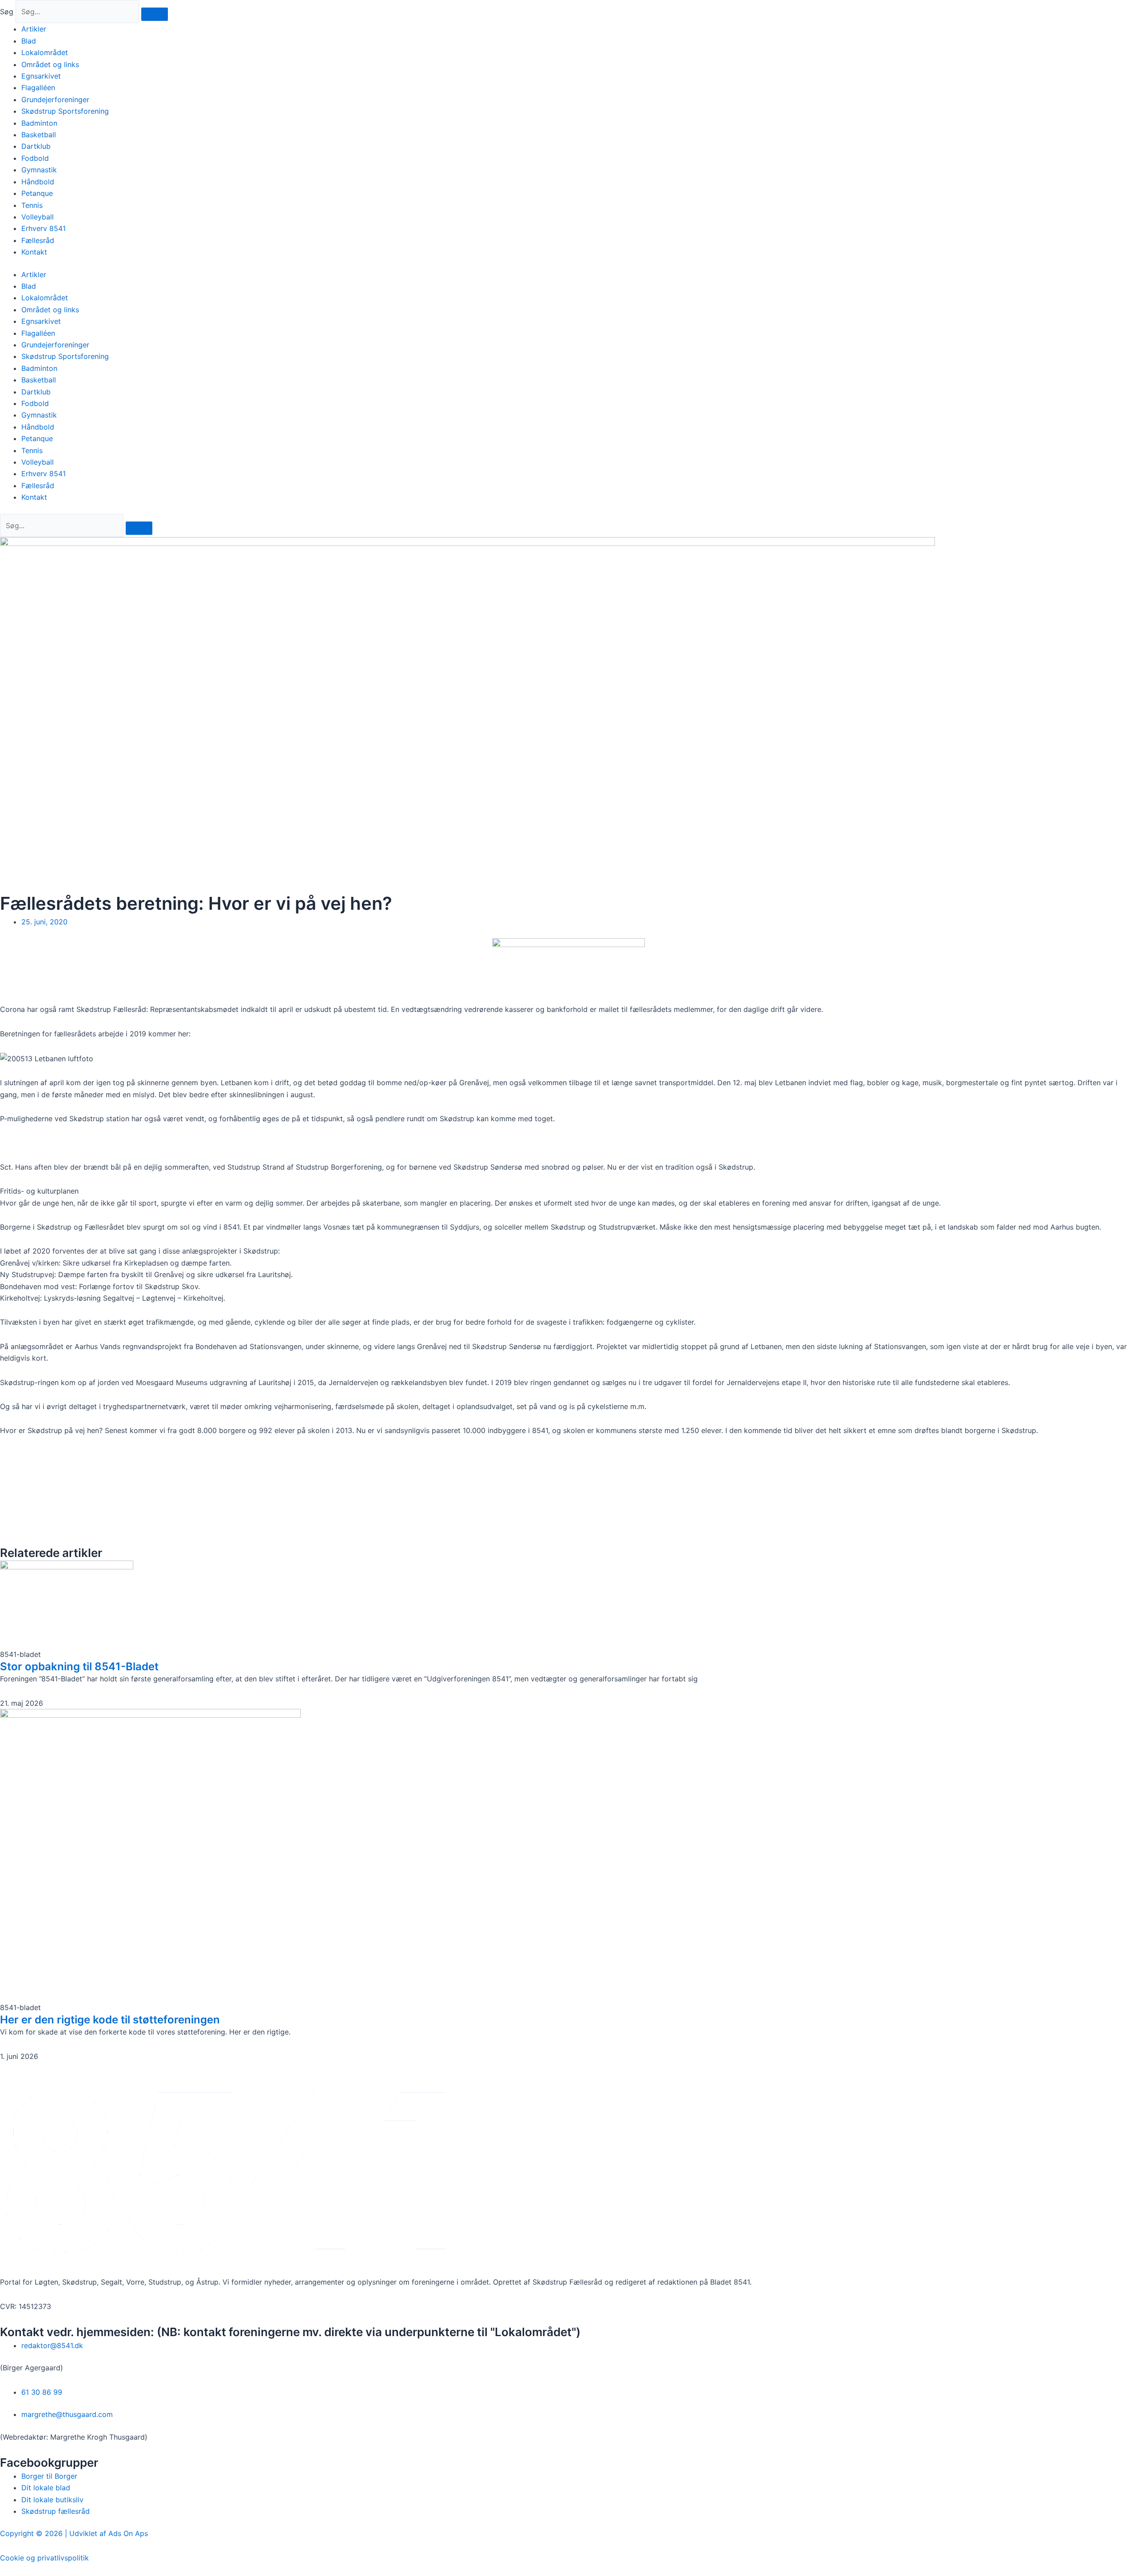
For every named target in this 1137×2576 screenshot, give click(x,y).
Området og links (50, 64)
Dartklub (36, 146)
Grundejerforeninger (55, 100)
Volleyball (38, 217)
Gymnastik (39, 170)
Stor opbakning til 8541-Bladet (79, 1666)
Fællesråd (38, 240)
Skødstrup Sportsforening (65, 111)
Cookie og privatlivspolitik (44, 2558)
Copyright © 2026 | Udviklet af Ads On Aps (74, 2533)
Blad (29, 41)
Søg (7, 12)
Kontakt (34, 252)
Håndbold (38, 182)
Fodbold (35, 158)
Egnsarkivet (41, 76)
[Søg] (155, 14)
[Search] (139, 528)
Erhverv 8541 (44, 228)
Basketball (39, 135)
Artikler (34, 29)
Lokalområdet (45, 52)
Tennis (32, 205)
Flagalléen (38, 88)
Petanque (37, 193)
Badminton (39, 123)
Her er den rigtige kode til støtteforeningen (110, 2020)
